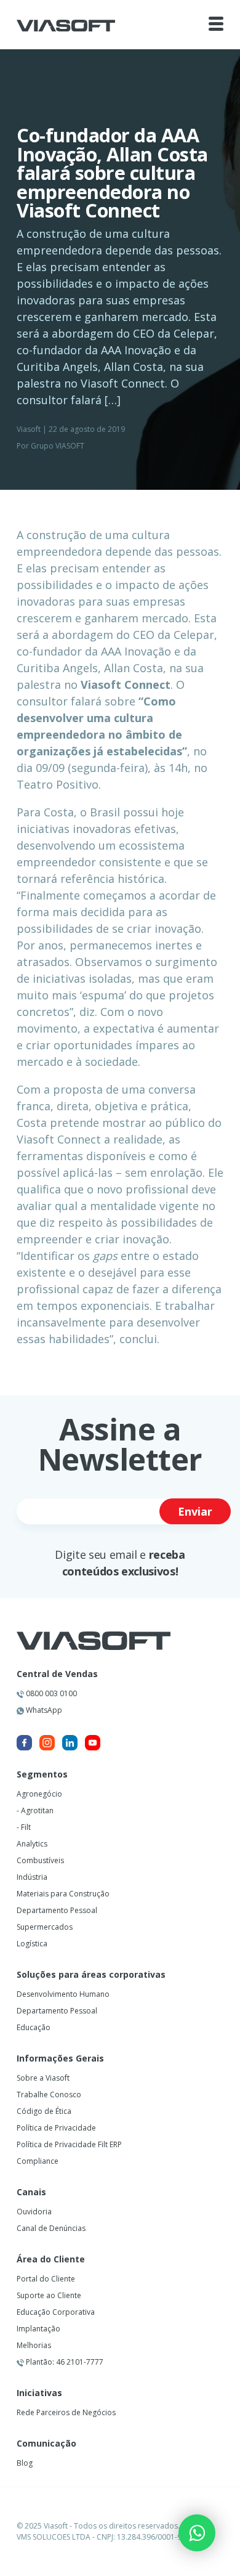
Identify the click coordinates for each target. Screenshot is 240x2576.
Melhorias (34, 2345)
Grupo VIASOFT (58, 446)
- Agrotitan (35, 1810)
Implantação (38, 2329)
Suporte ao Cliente (49, 2295)
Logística (32, 1944)
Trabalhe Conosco (49, 2095)
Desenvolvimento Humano (63, 1994)
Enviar (195, 1511)
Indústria (32, 1877)
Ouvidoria (34, 2212)
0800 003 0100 (50, 1693)
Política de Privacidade (56, 2128)
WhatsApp (43, 1710)
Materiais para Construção (63, 1894)
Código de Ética (44, 2111)
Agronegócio (39, 1794)
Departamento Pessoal (57, 1910)
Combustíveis (40, 1860)
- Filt (24, 1827)
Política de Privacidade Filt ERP (69, 2144)
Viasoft (29, 429)
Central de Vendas (57, 1674)
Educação (34, 2027)
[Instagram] (47, 1743)
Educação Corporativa (56, 2312)
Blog (25, 2463)
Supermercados (45, 1927)
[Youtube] (93, 1743)
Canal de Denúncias (51, 2228)
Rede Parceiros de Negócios (66, 2412)
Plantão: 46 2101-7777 (64, 2362)
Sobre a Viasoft (43, 2078)
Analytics (32, 1844)
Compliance (38, 2161)
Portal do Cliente (46, 2279)
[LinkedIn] (70, 1743)
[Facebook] (24, 1743)
